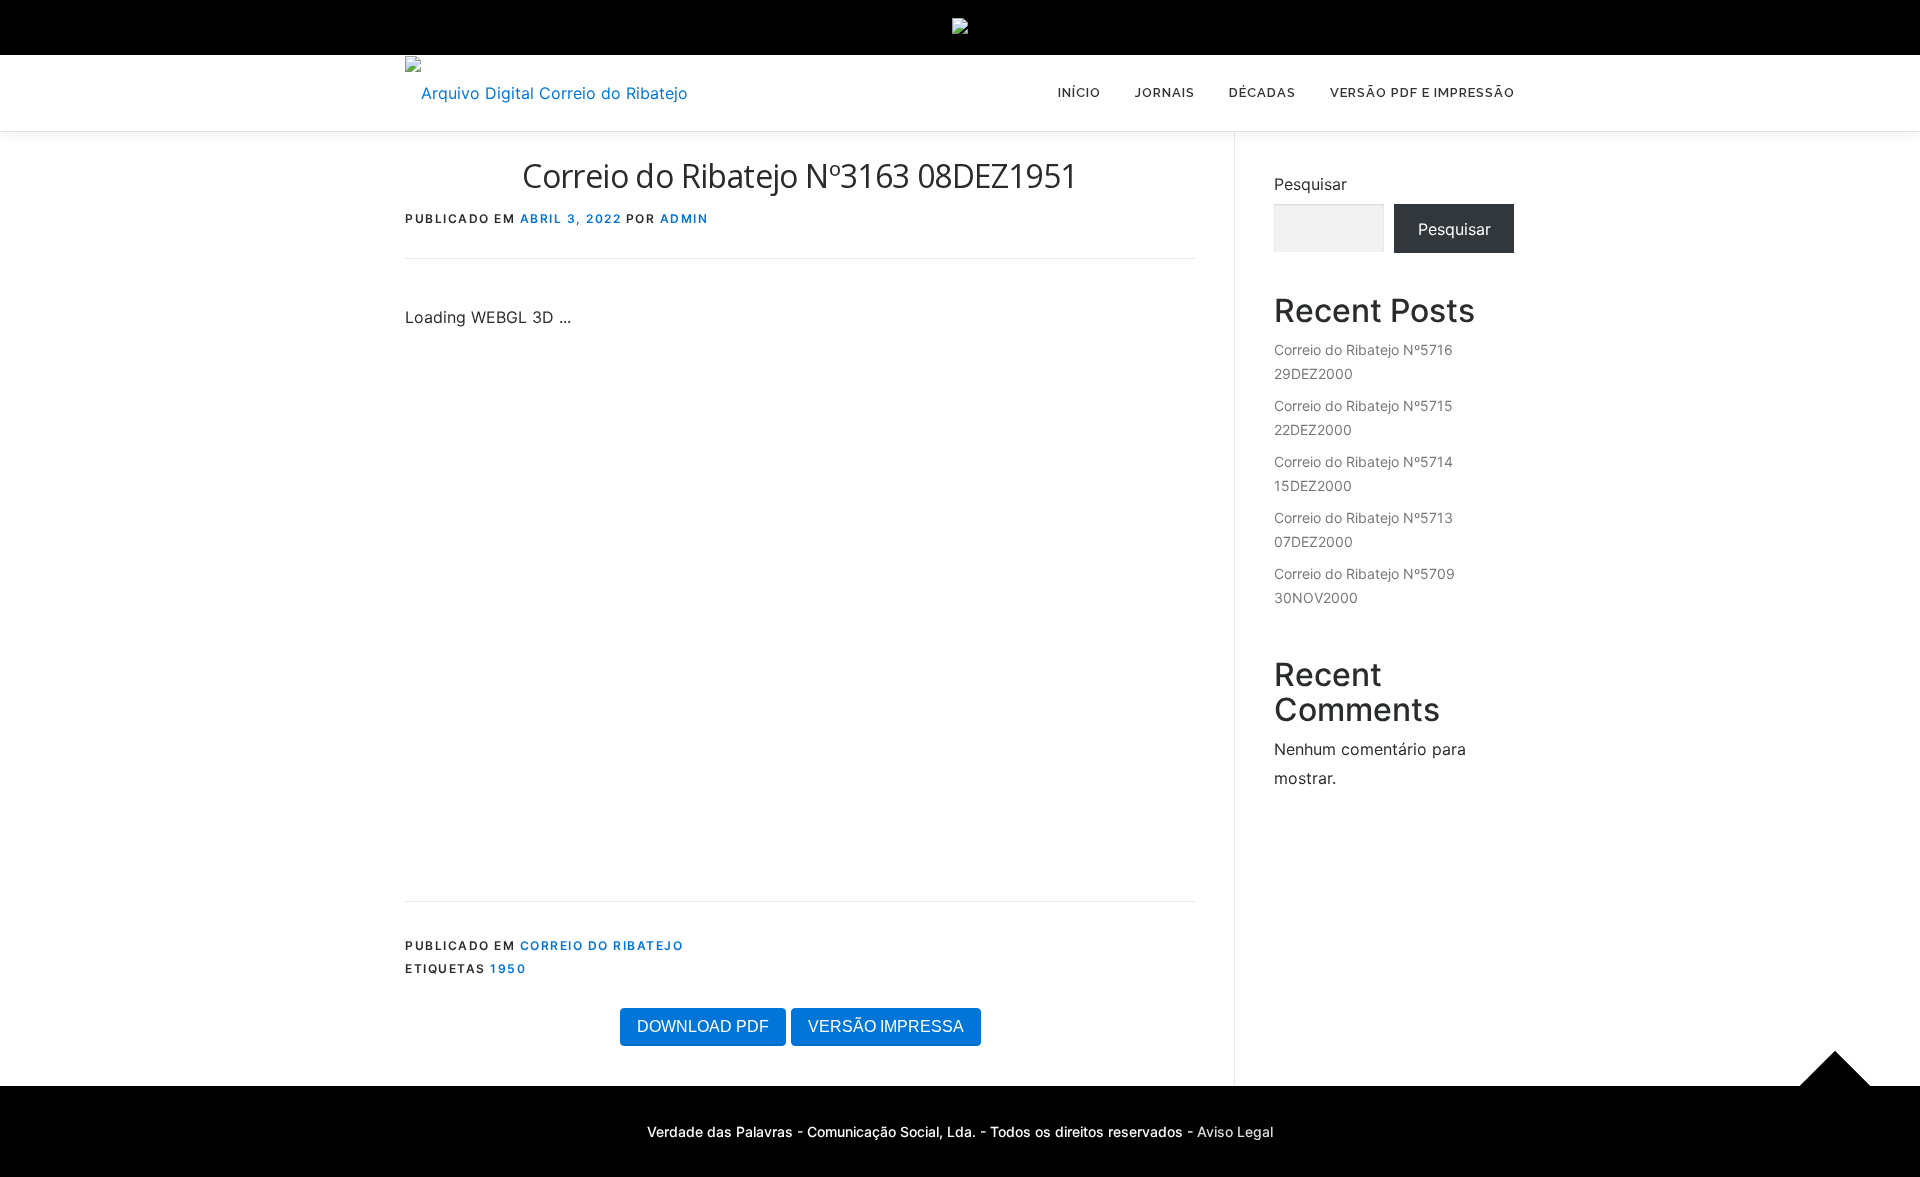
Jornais (1165, 92)
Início (1079, 92)
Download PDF (703, 1026)
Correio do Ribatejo (602, 945)
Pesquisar (1310, 184)
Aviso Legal (1235, 1131)
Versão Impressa (886, 1026)
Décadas (1262, 92)
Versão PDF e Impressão (1422, 92)
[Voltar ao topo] (1835, 1086)
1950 (508, 968)
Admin (684, 218)
